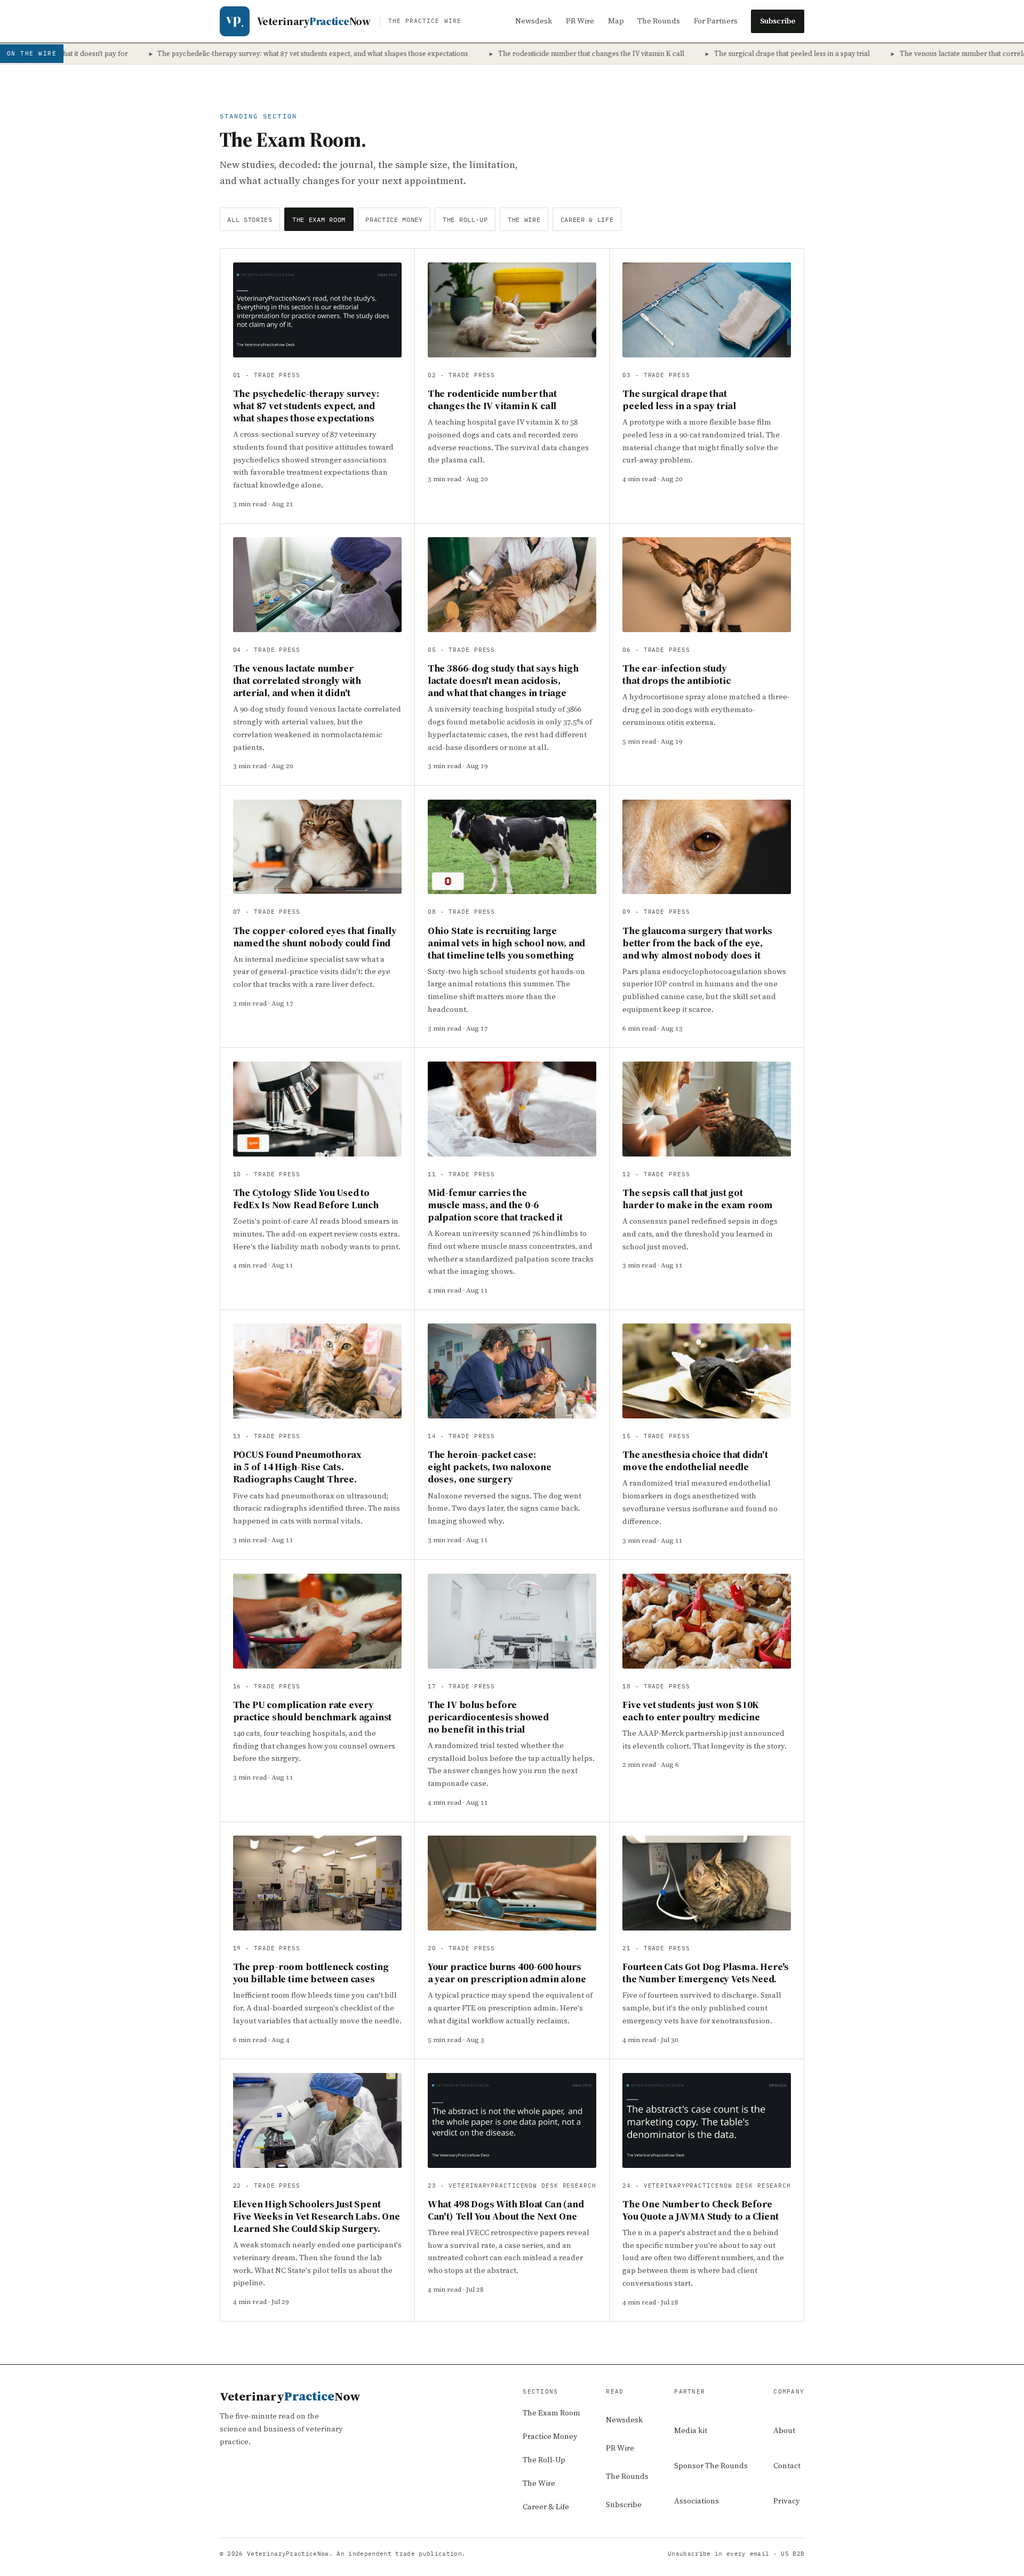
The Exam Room (319, 220)
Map (616, 21)
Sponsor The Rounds (711, 2466)
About (784, 2430)
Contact (787, 2466)
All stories (250, 220)
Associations (697, 2501)
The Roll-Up (465, 220)
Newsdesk (534, 21)
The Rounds (659, 21)
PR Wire (580, 21)
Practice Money (394, 220)
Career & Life (587, 220)
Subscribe (778, 21)
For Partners (716, 21)
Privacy (787, 2501)
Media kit (691, 2430)
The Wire (524, 220)
